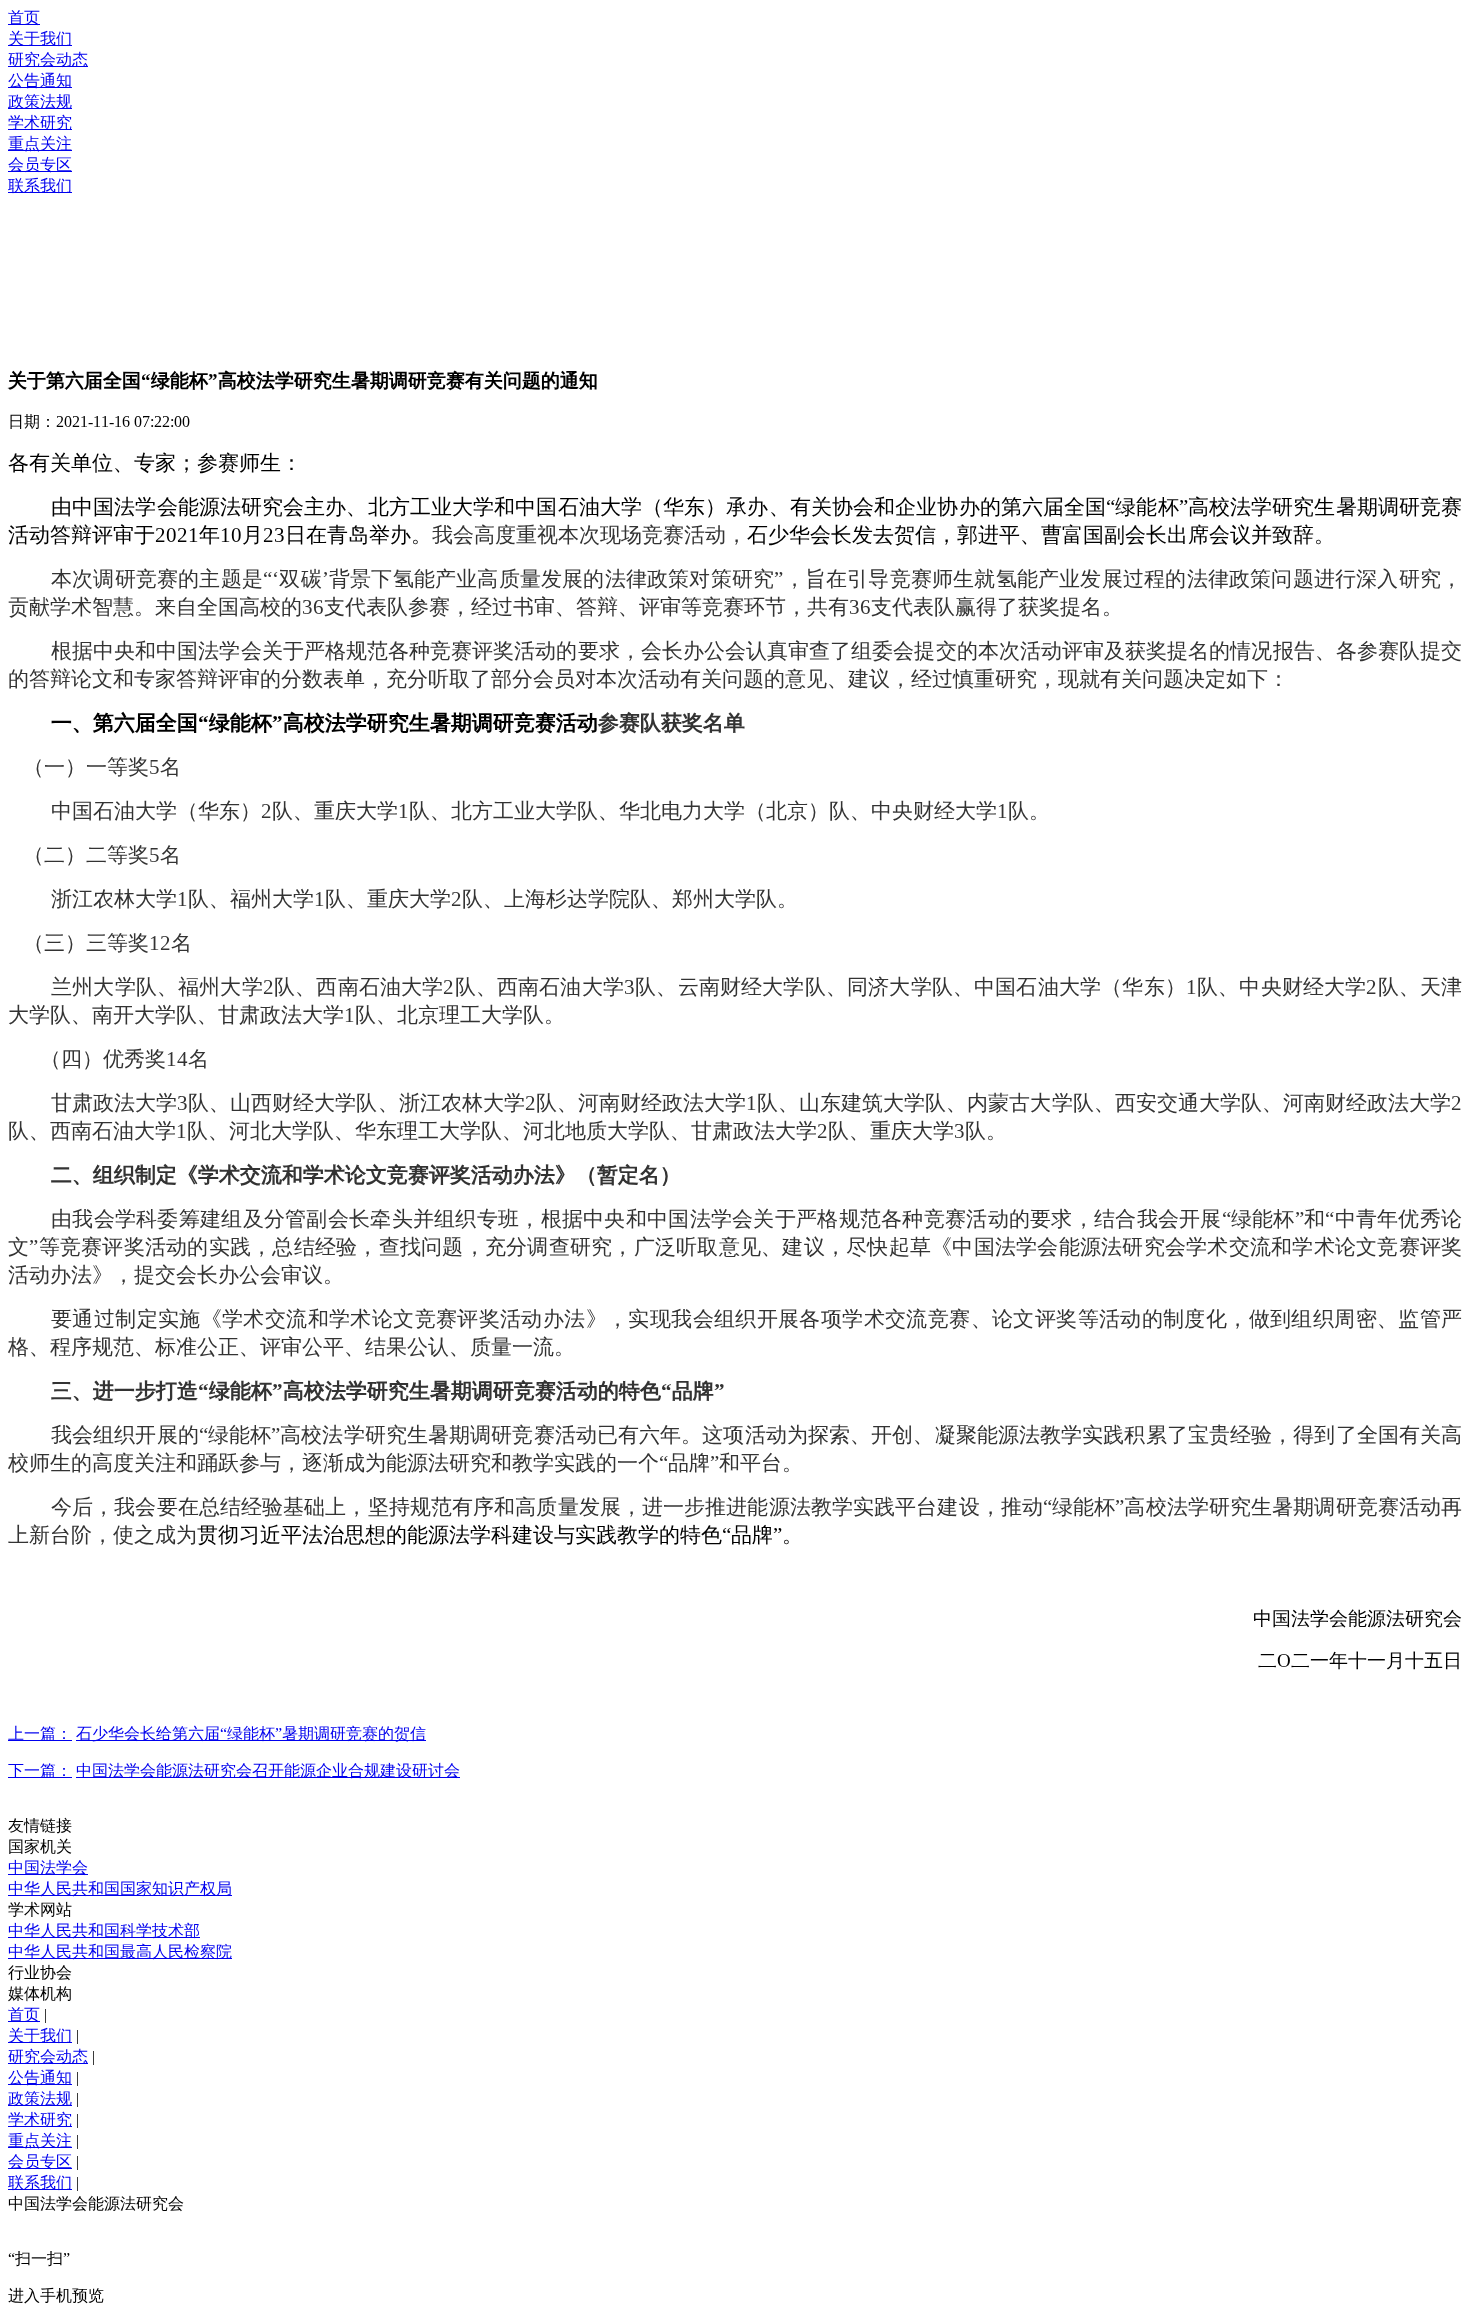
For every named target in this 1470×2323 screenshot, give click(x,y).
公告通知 (40, 80)
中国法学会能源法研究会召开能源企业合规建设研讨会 (268, 1770)
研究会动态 (48, 59)
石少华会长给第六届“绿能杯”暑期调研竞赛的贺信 (251, 1733)
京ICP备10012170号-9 (263, 2203)
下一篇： (40, 1770)
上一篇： (40, 1733)
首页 (24, 17)
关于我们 (40, 38)
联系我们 (40, 185)
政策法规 (40, 101)
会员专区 (40, 164)
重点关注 (40, 143)
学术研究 (40, 122)
